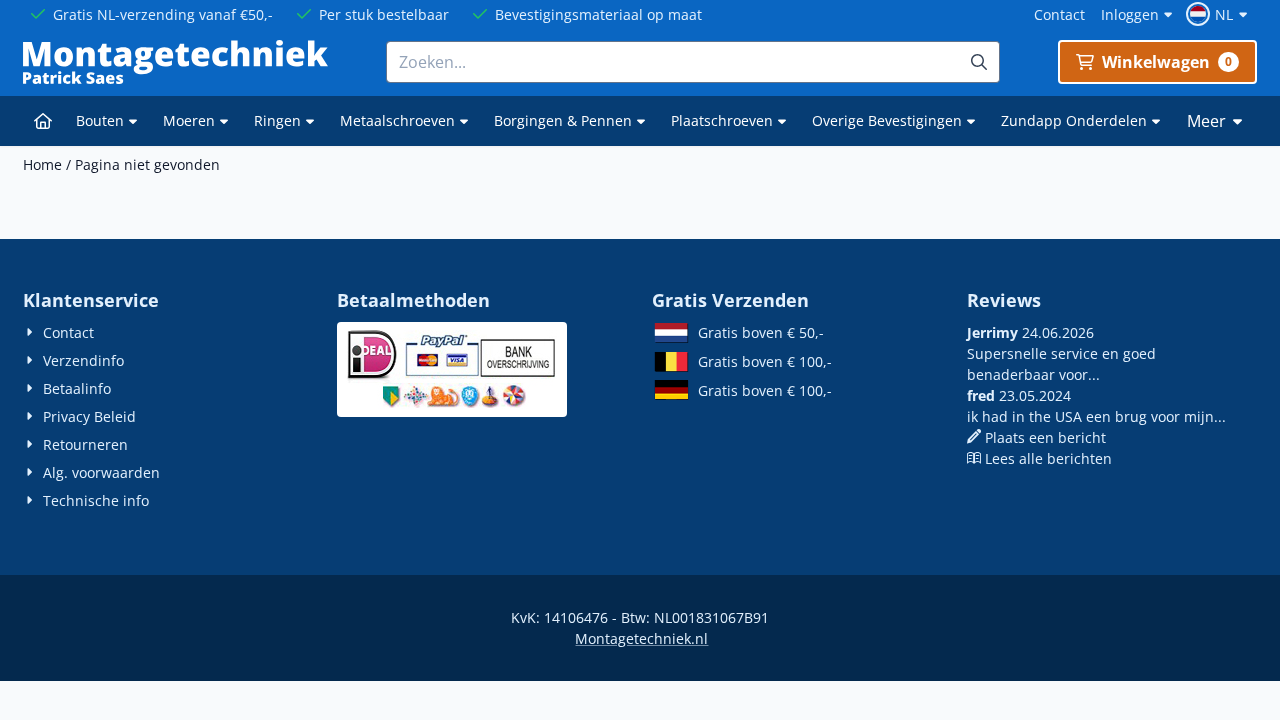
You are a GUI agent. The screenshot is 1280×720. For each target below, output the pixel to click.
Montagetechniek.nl (641, 638)
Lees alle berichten (1048, 458)
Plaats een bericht (1045, 437)
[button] (1219, 14)
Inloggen (1130, 14)
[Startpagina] (43, 121)
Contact (1059, 14)
